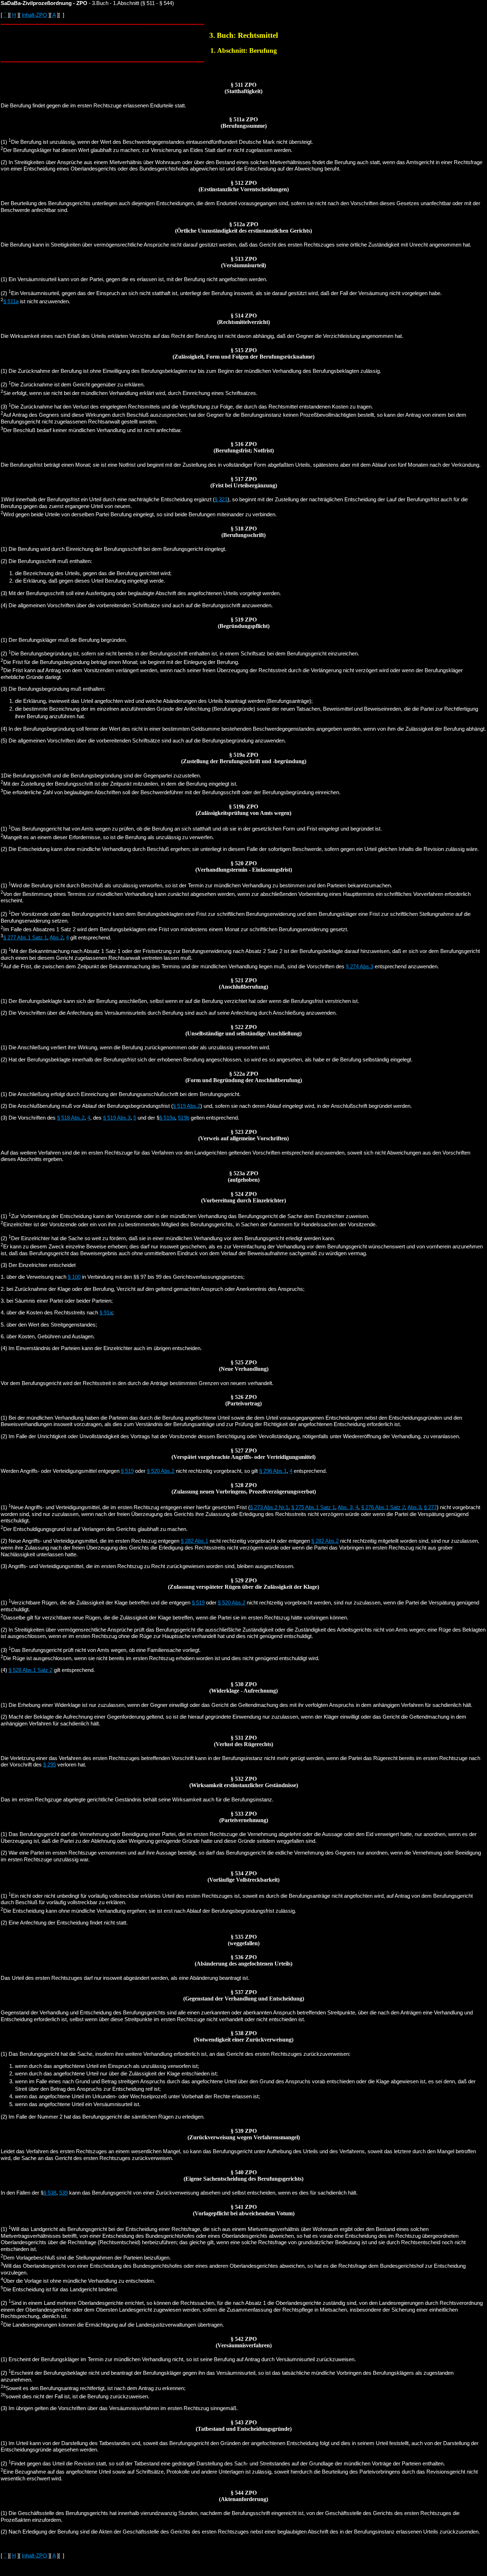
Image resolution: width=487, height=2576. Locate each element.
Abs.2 (56, 938)
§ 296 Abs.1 (273, 1471)
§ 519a (167, 1118)
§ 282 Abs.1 (194, 1541)
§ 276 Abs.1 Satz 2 (383, 1507)
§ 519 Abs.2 (187, 1106)
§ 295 (50, 1765)
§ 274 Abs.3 (360, 967)
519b (184, 1118)
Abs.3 (414, 1507)
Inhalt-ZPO (34, 15)
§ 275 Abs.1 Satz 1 (313, 1507)
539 (63, 2193)
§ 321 (221, 500)
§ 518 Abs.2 (71, 1118)
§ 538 (50, 2193)
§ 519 (127, 1471)
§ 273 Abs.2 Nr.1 (269, 1507)
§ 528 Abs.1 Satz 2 (30, 1670)
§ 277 (430, 1507)
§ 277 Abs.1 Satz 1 (25, 938)
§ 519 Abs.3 (117, 1118)
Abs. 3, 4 (348, 1507)
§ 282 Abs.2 (325, 1541)
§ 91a (106, 1313)
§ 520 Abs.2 (161, 1471)
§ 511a (11, 301)
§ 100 (74, 1277)
